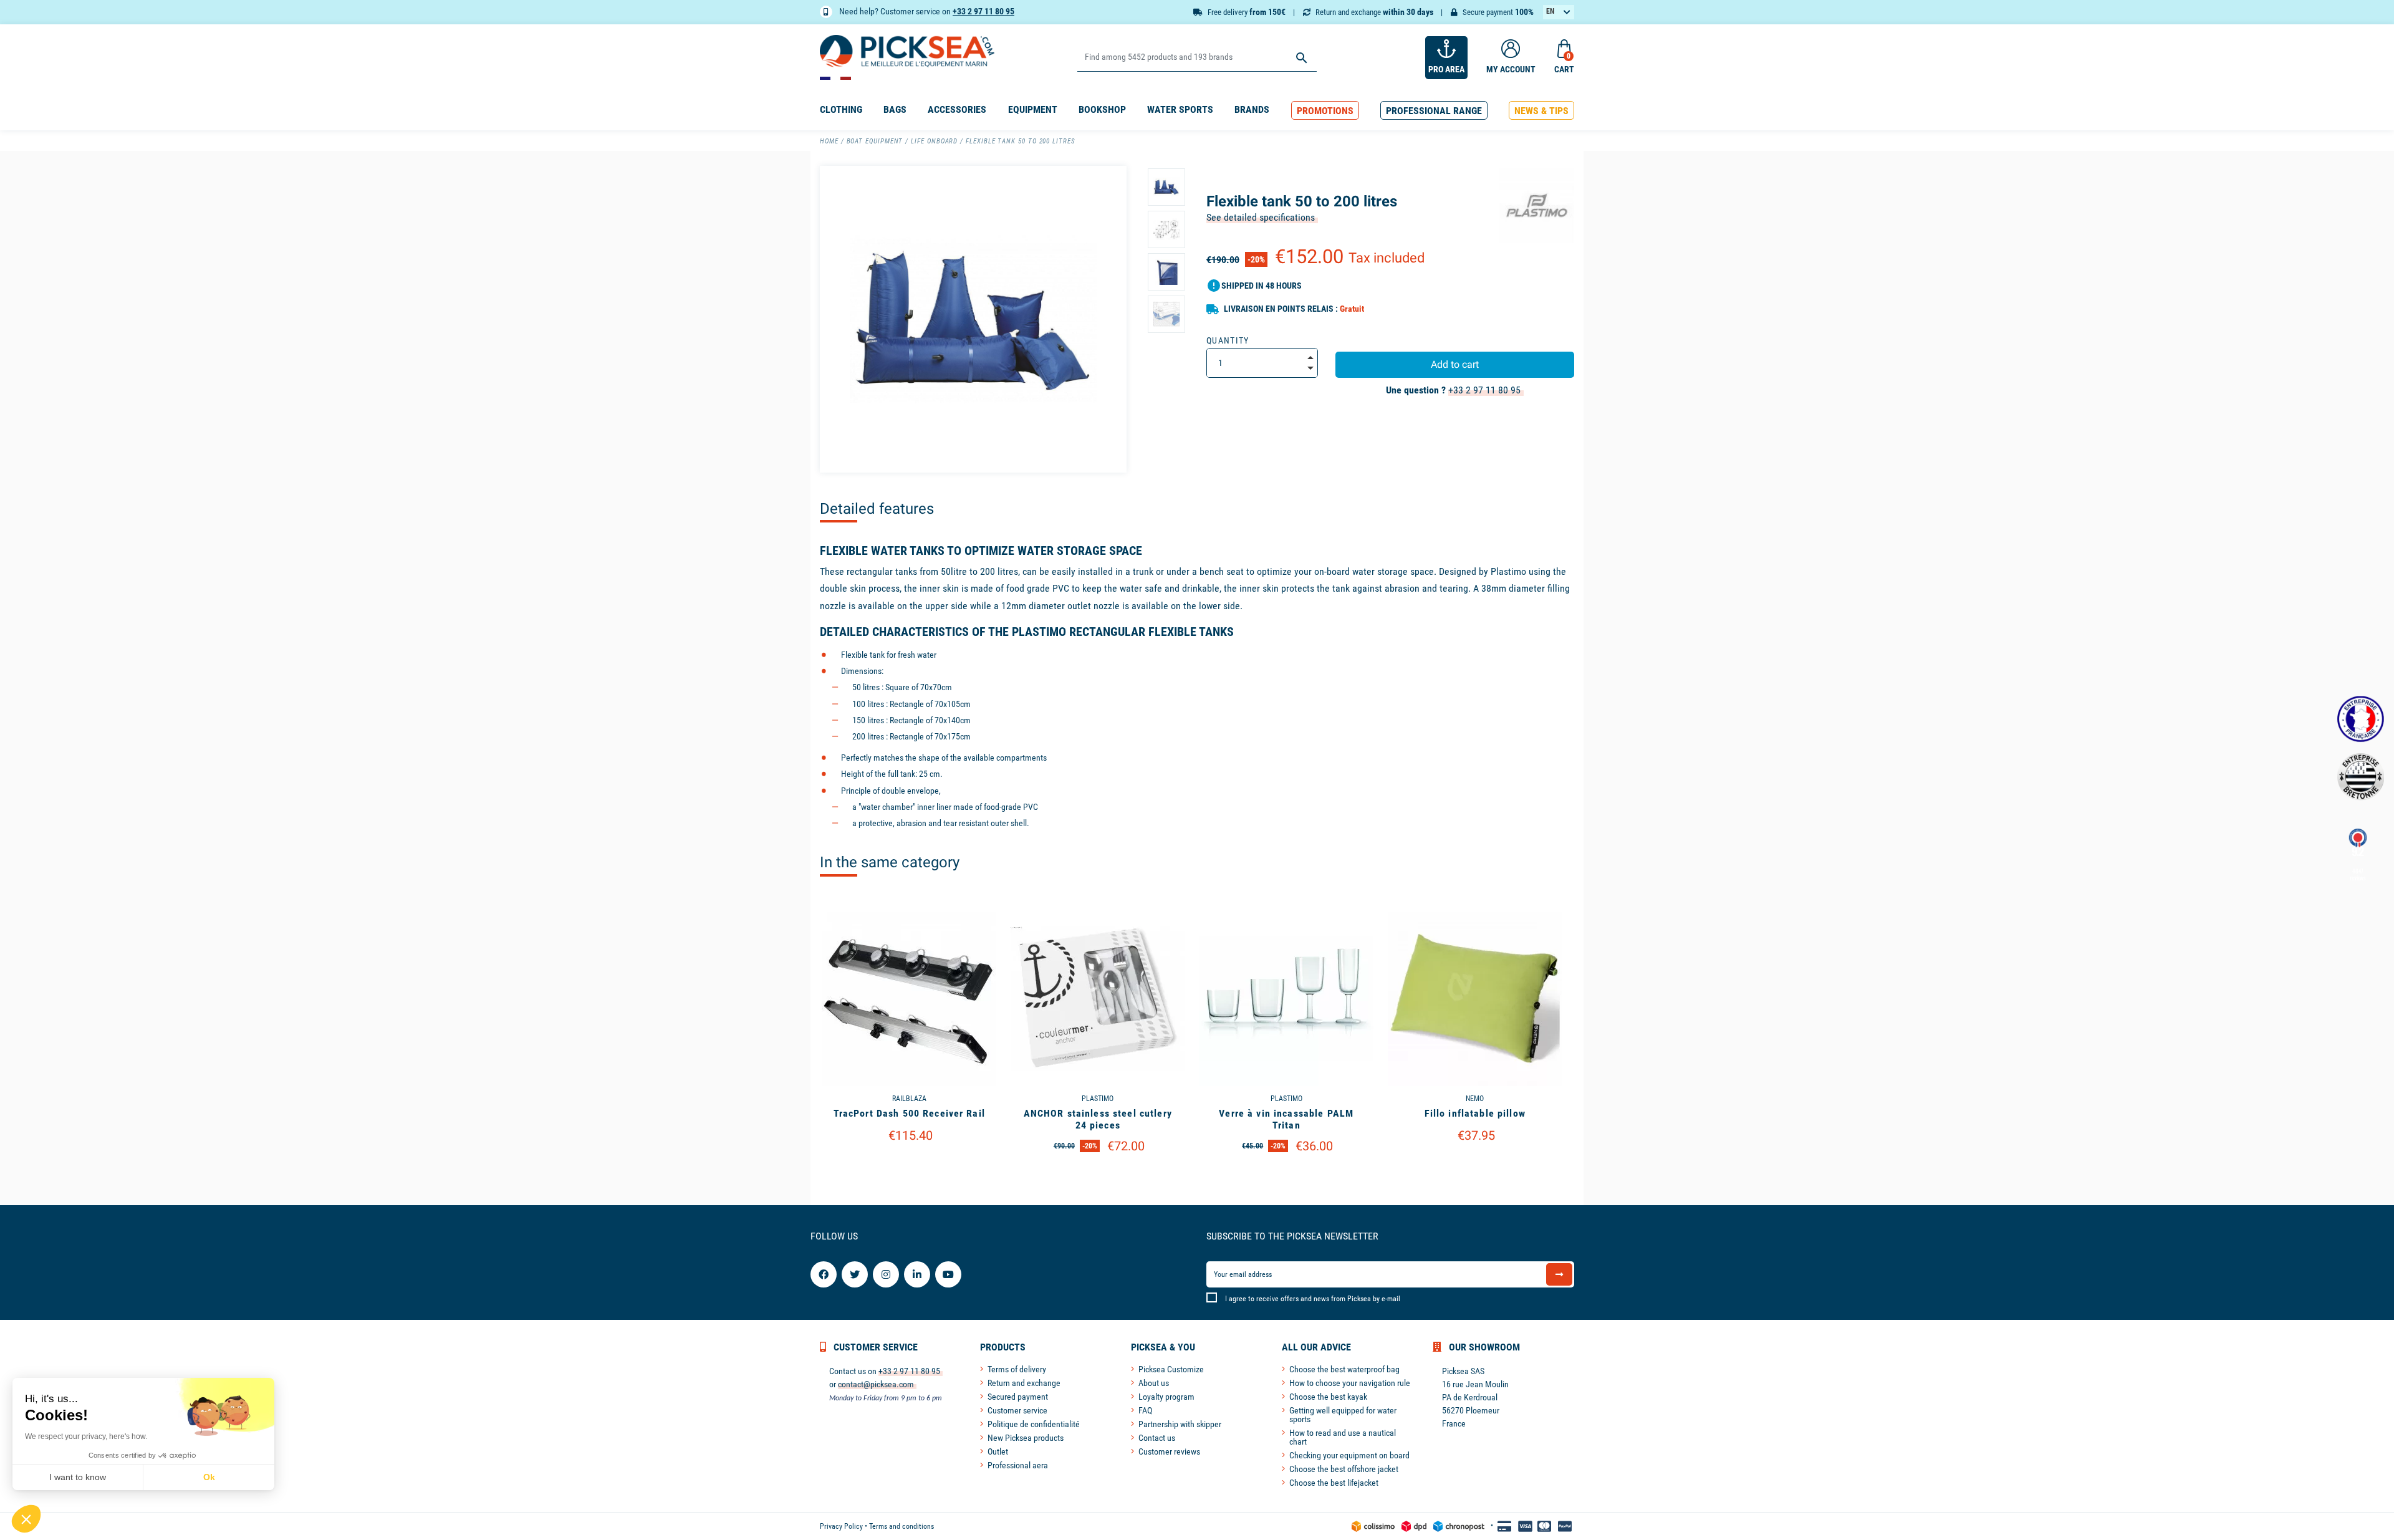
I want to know (78, 1477)
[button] (1325, 111)
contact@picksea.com (876, 1384)
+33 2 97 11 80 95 (983, 11)
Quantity (1228, 340)
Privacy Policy (841, 1526)
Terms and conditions (901, 1526)
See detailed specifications (1261, 217)
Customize (909, 1167)
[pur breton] (2361, 777)
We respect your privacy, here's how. (86, 1437)
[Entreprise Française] (2361, 719)
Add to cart (1455, 364)
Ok (209, 1477)
